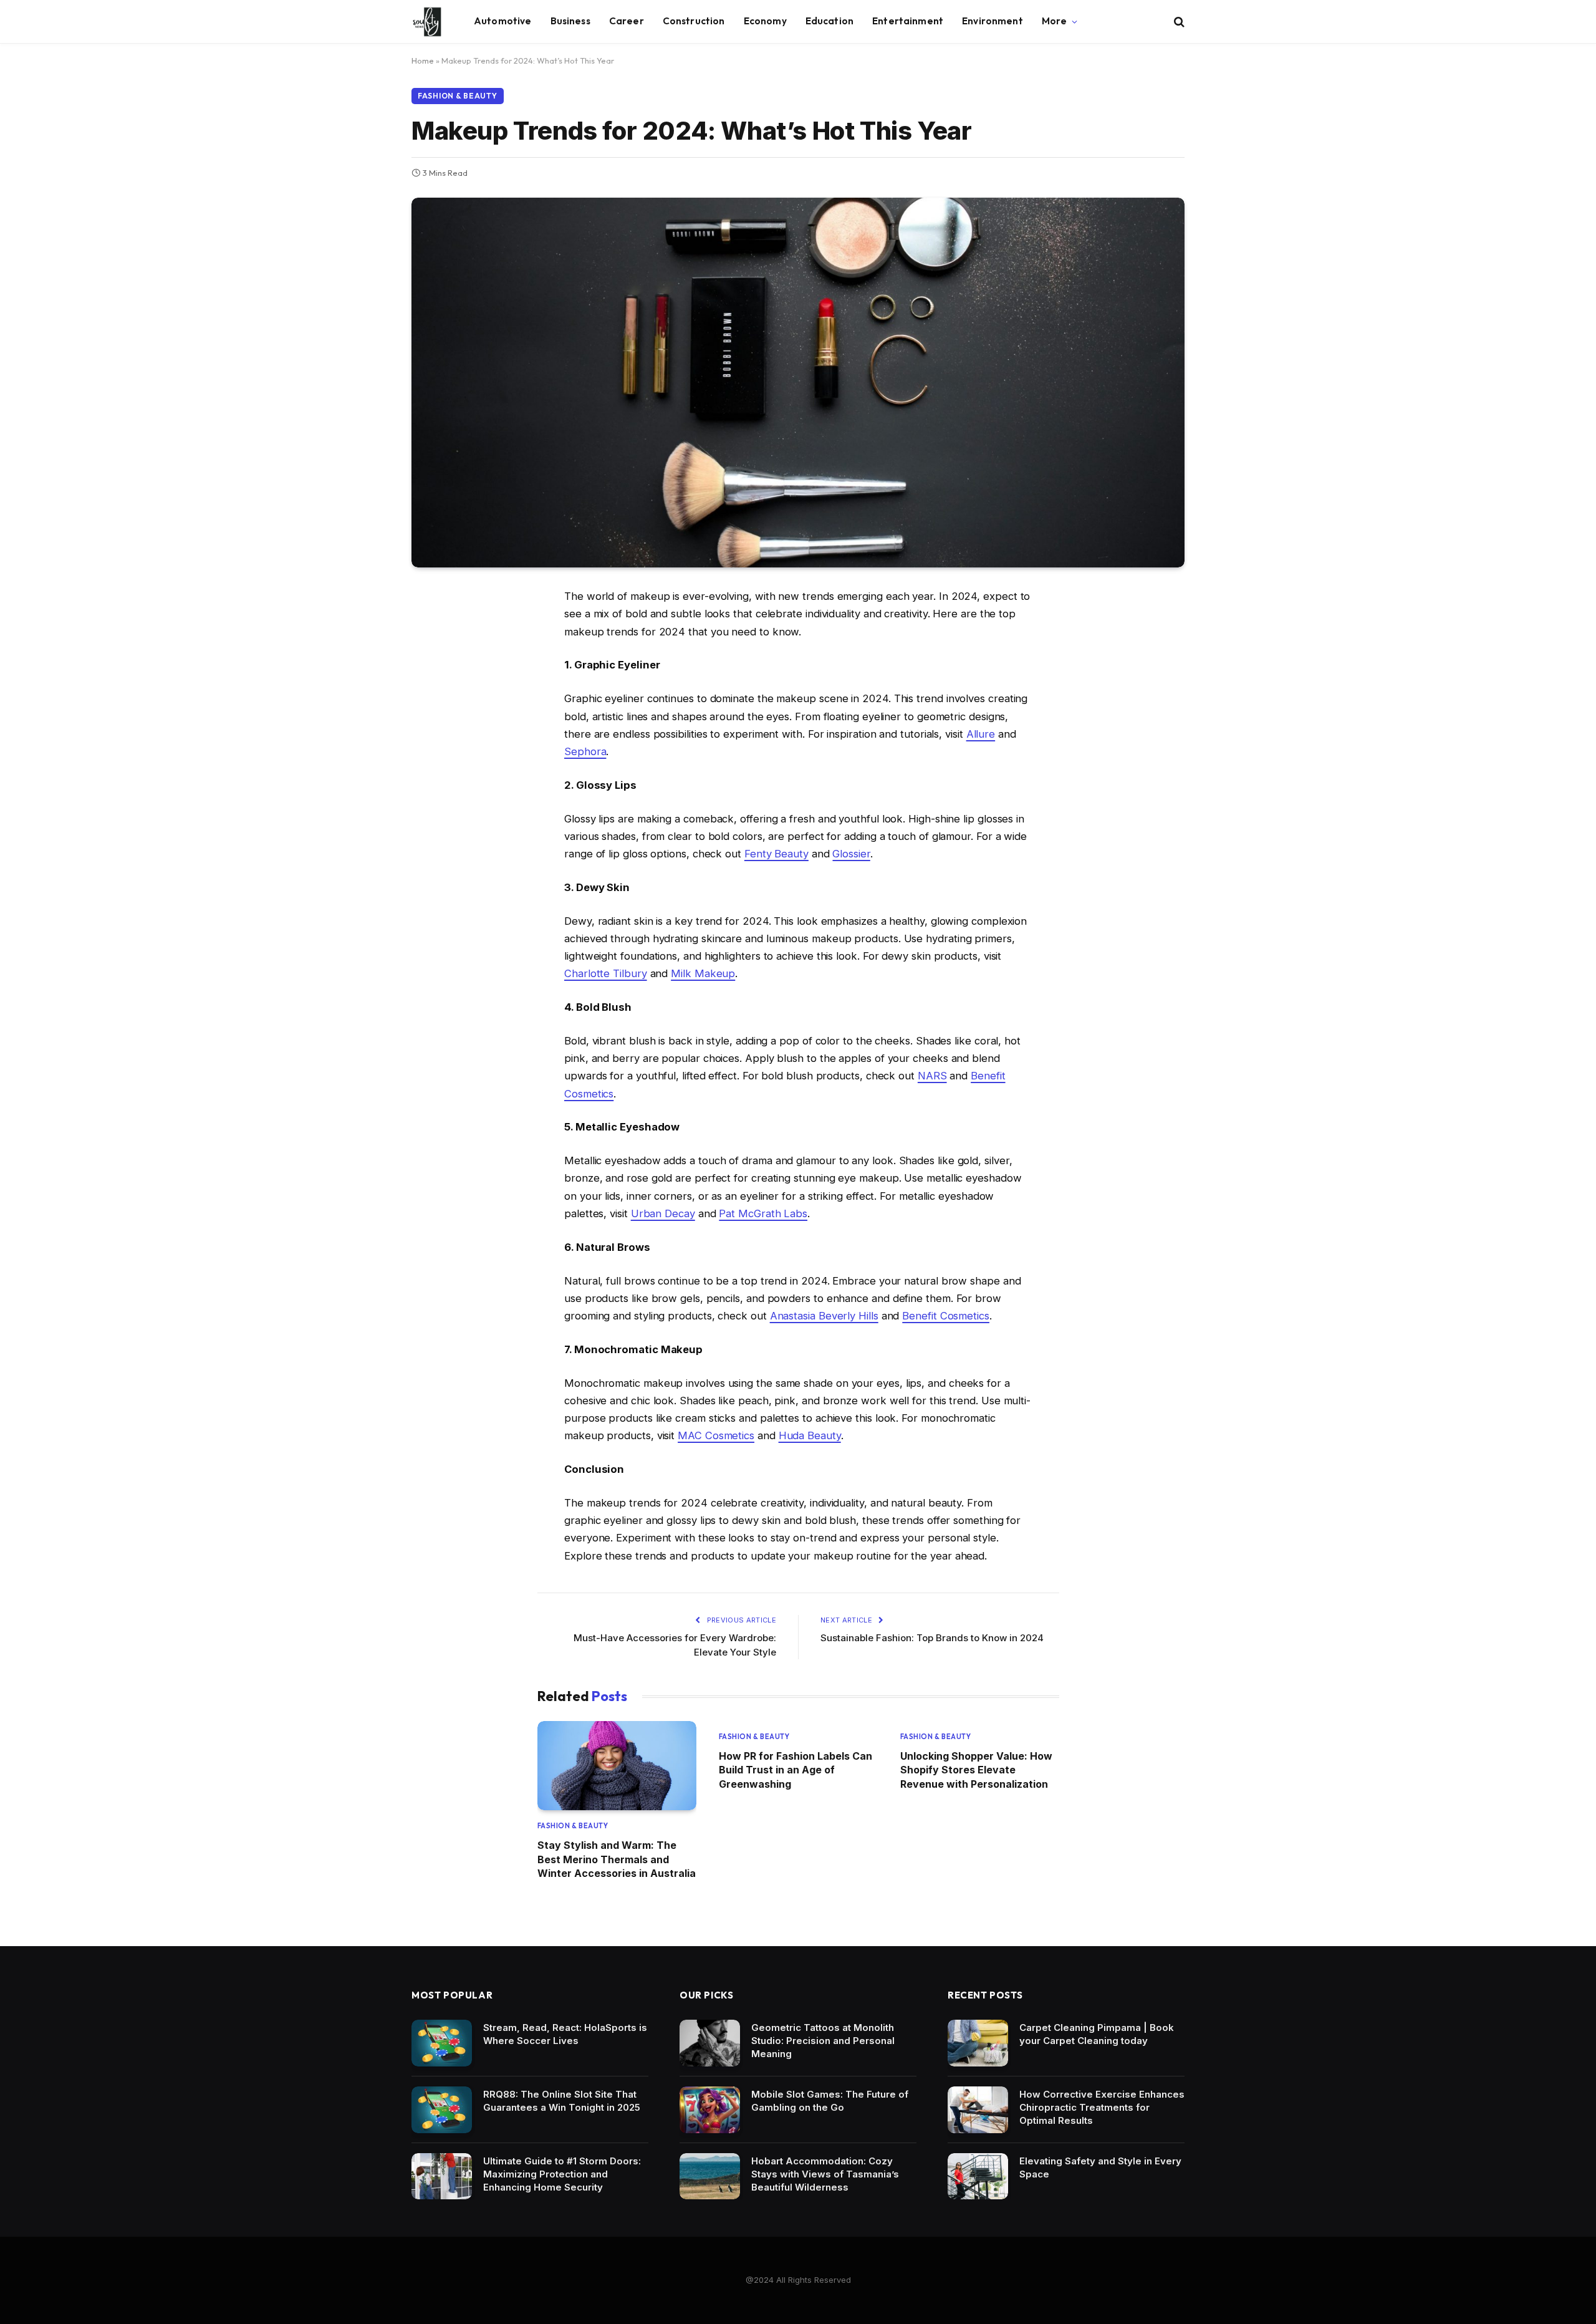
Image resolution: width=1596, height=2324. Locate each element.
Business (570, 21)
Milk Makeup (703, 973)
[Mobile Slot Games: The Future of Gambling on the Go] (710, 2110)
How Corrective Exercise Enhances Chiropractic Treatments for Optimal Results (1102, 2107)
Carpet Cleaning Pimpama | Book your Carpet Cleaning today (1097, 2034)
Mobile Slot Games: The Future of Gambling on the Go (830, 2101)
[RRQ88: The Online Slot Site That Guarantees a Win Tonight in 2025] (442, 2110)
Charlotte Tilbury (606, 973)
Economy (765, 21)
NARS (932, 1076)
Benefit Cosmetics (946, 1316)
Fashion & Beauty (458, 96)
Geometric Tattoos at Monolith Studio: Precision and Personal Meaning (823, 2041)
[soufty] (427, 22)
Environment (993, 21)
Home (423, 60)
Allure (981, 734)
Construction (694, 21)
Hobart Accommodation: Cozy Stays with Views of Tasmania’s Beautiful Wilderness (825, 2174)
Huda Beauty (810, 1435)
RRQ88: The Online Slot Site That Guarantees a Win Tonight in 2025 (562, 2101)
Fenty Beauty (776, 854)
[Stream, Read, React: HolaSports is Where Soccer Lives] (442, 2043)
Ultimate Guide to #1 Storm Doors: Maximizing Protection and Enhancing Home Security (562, 2174)
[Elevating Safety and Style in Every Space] (978, 2177)
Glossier (851, 854)
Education (829, 21)
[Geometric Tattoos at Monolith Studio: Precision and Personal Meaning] (710, 2043)
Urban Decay (663, 1213)
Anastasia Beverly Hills (824, 1316)
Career (627, 21)
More (1055, 21)
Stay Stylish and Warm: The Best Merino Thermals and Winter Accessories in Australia (617, 1859)
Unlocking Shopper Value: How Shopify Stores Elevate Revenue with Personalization (976, 1770)
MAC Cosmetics (716, 1435)
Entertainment (908, 21)
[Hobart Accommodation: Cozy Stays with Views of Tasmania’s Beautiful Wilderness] (710, 2177)
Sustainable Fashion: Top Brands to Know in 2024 (932, 1638)
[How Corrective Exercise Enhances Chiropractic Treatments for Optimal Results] (978, 2110)
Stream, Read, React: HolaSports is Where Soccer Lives (565, 2034)
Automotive (503, 21)
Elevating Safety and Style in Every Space (1100, 2167)
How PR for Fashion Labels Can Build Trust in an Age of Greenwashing (796, 1770)
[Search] (1178, 22)
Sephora (585, 751)
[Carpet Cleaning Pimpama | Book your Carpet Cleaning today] (978, 2043)
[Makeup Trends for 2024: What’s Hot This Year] (798, 383)
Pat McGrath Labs (763, 1213)
